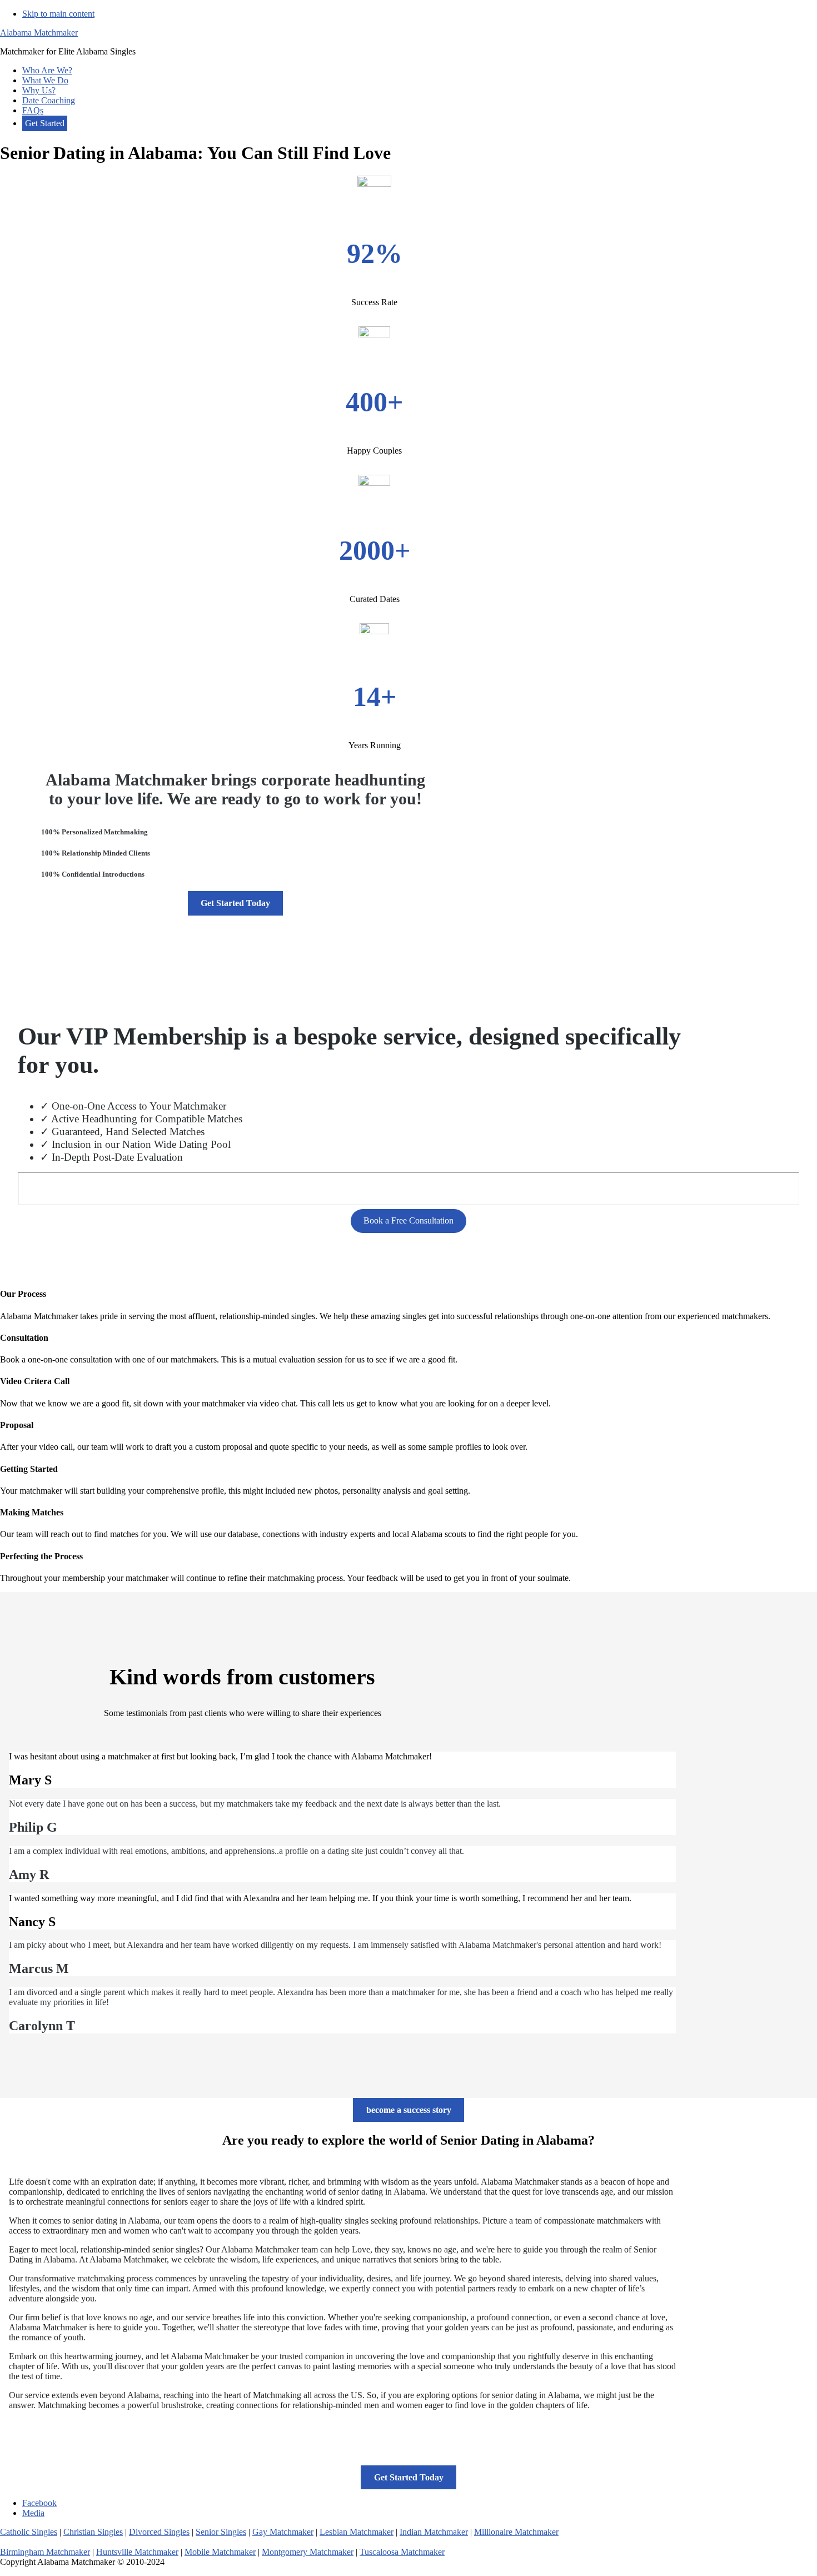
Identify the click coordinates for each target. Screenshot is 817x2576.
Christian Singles (93, 2532)
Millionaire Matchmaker (516, 2532)
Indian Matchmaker (434, 2532)
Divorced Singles (159, 2532)
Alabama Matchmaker (39, 33)
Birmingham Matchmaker (45, 2552)
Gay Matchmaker (283, 2532)
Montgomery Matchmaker (308, 2552)
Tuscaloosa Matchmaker (402, 2552)
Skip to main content (58, 14)
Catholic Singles (29, 2532)
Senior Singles (221, 2532)
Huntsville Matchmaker (137, 2552)
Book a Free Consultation (409, 1220)
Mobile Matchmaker (220, 2552)
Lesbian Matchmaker (357, 2532)
